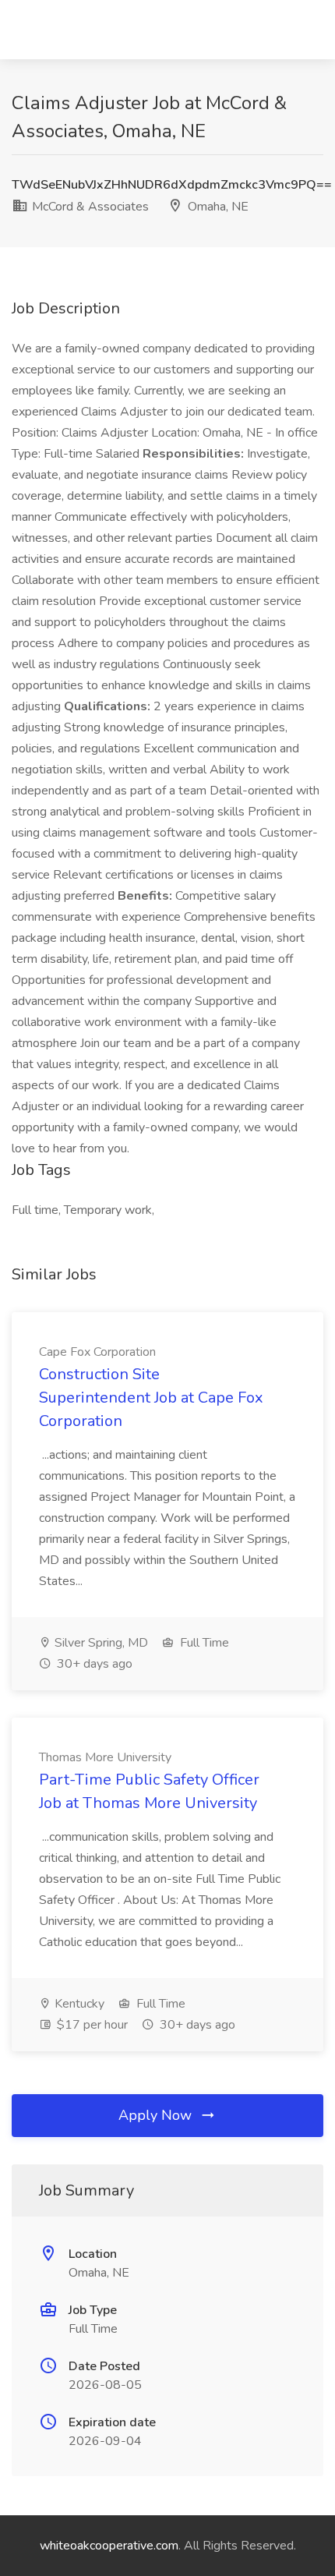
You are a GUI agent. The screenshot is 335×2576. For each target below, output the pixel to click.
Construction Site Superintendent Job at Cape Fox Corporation (151, 1398)
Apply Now (157, 2115)
